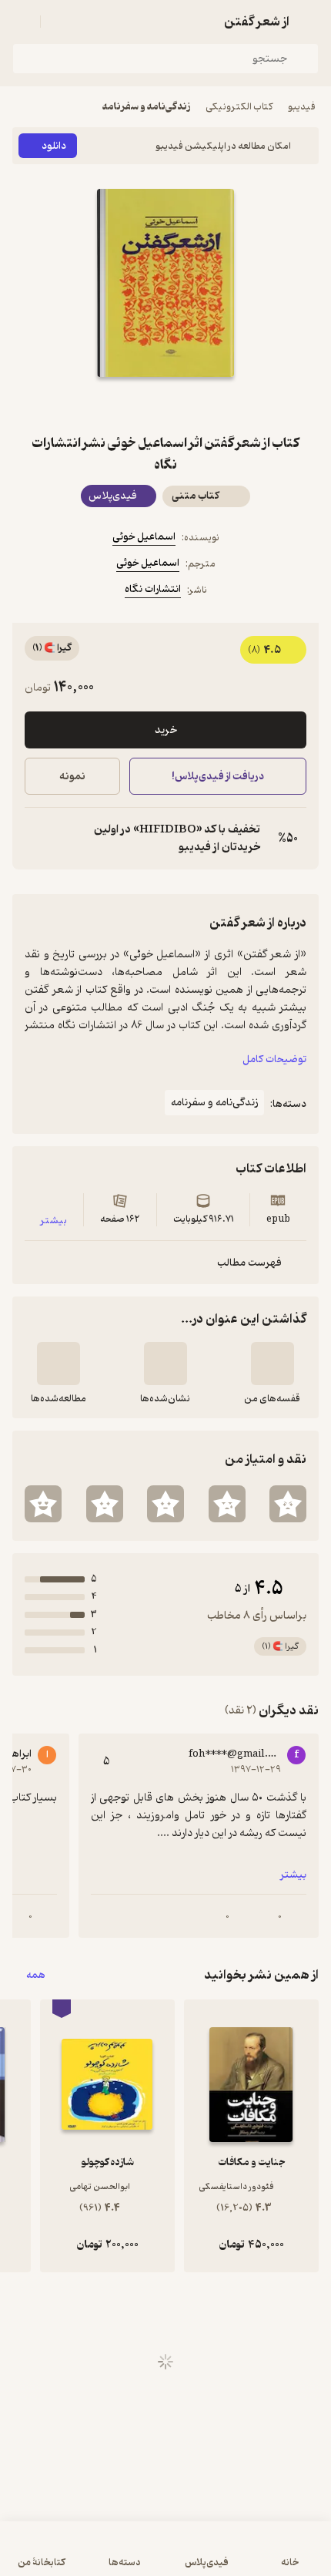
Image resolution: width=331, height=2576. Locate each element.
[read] (59, 1364)
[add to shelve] (272, 1364)
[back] (309, 22)
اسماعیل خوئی (144, 537)
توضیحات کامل (274, 1059)
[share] (129, 405)
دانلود (54, 146)
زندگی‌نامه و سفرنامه (146, 107)
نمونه (72, 777)
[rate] (288, 1504)
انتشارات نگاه (153, 589)
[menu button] (22, 22)
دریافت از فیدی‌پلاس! (218, 777)
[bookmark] (202, 405)
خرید (166, 730)
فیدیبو (302, 107)
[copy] (37, 839)
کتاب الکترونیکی (239, 107)
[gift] (165, 405)
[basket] (59, 22)
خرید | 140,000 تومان (87, 2556)
